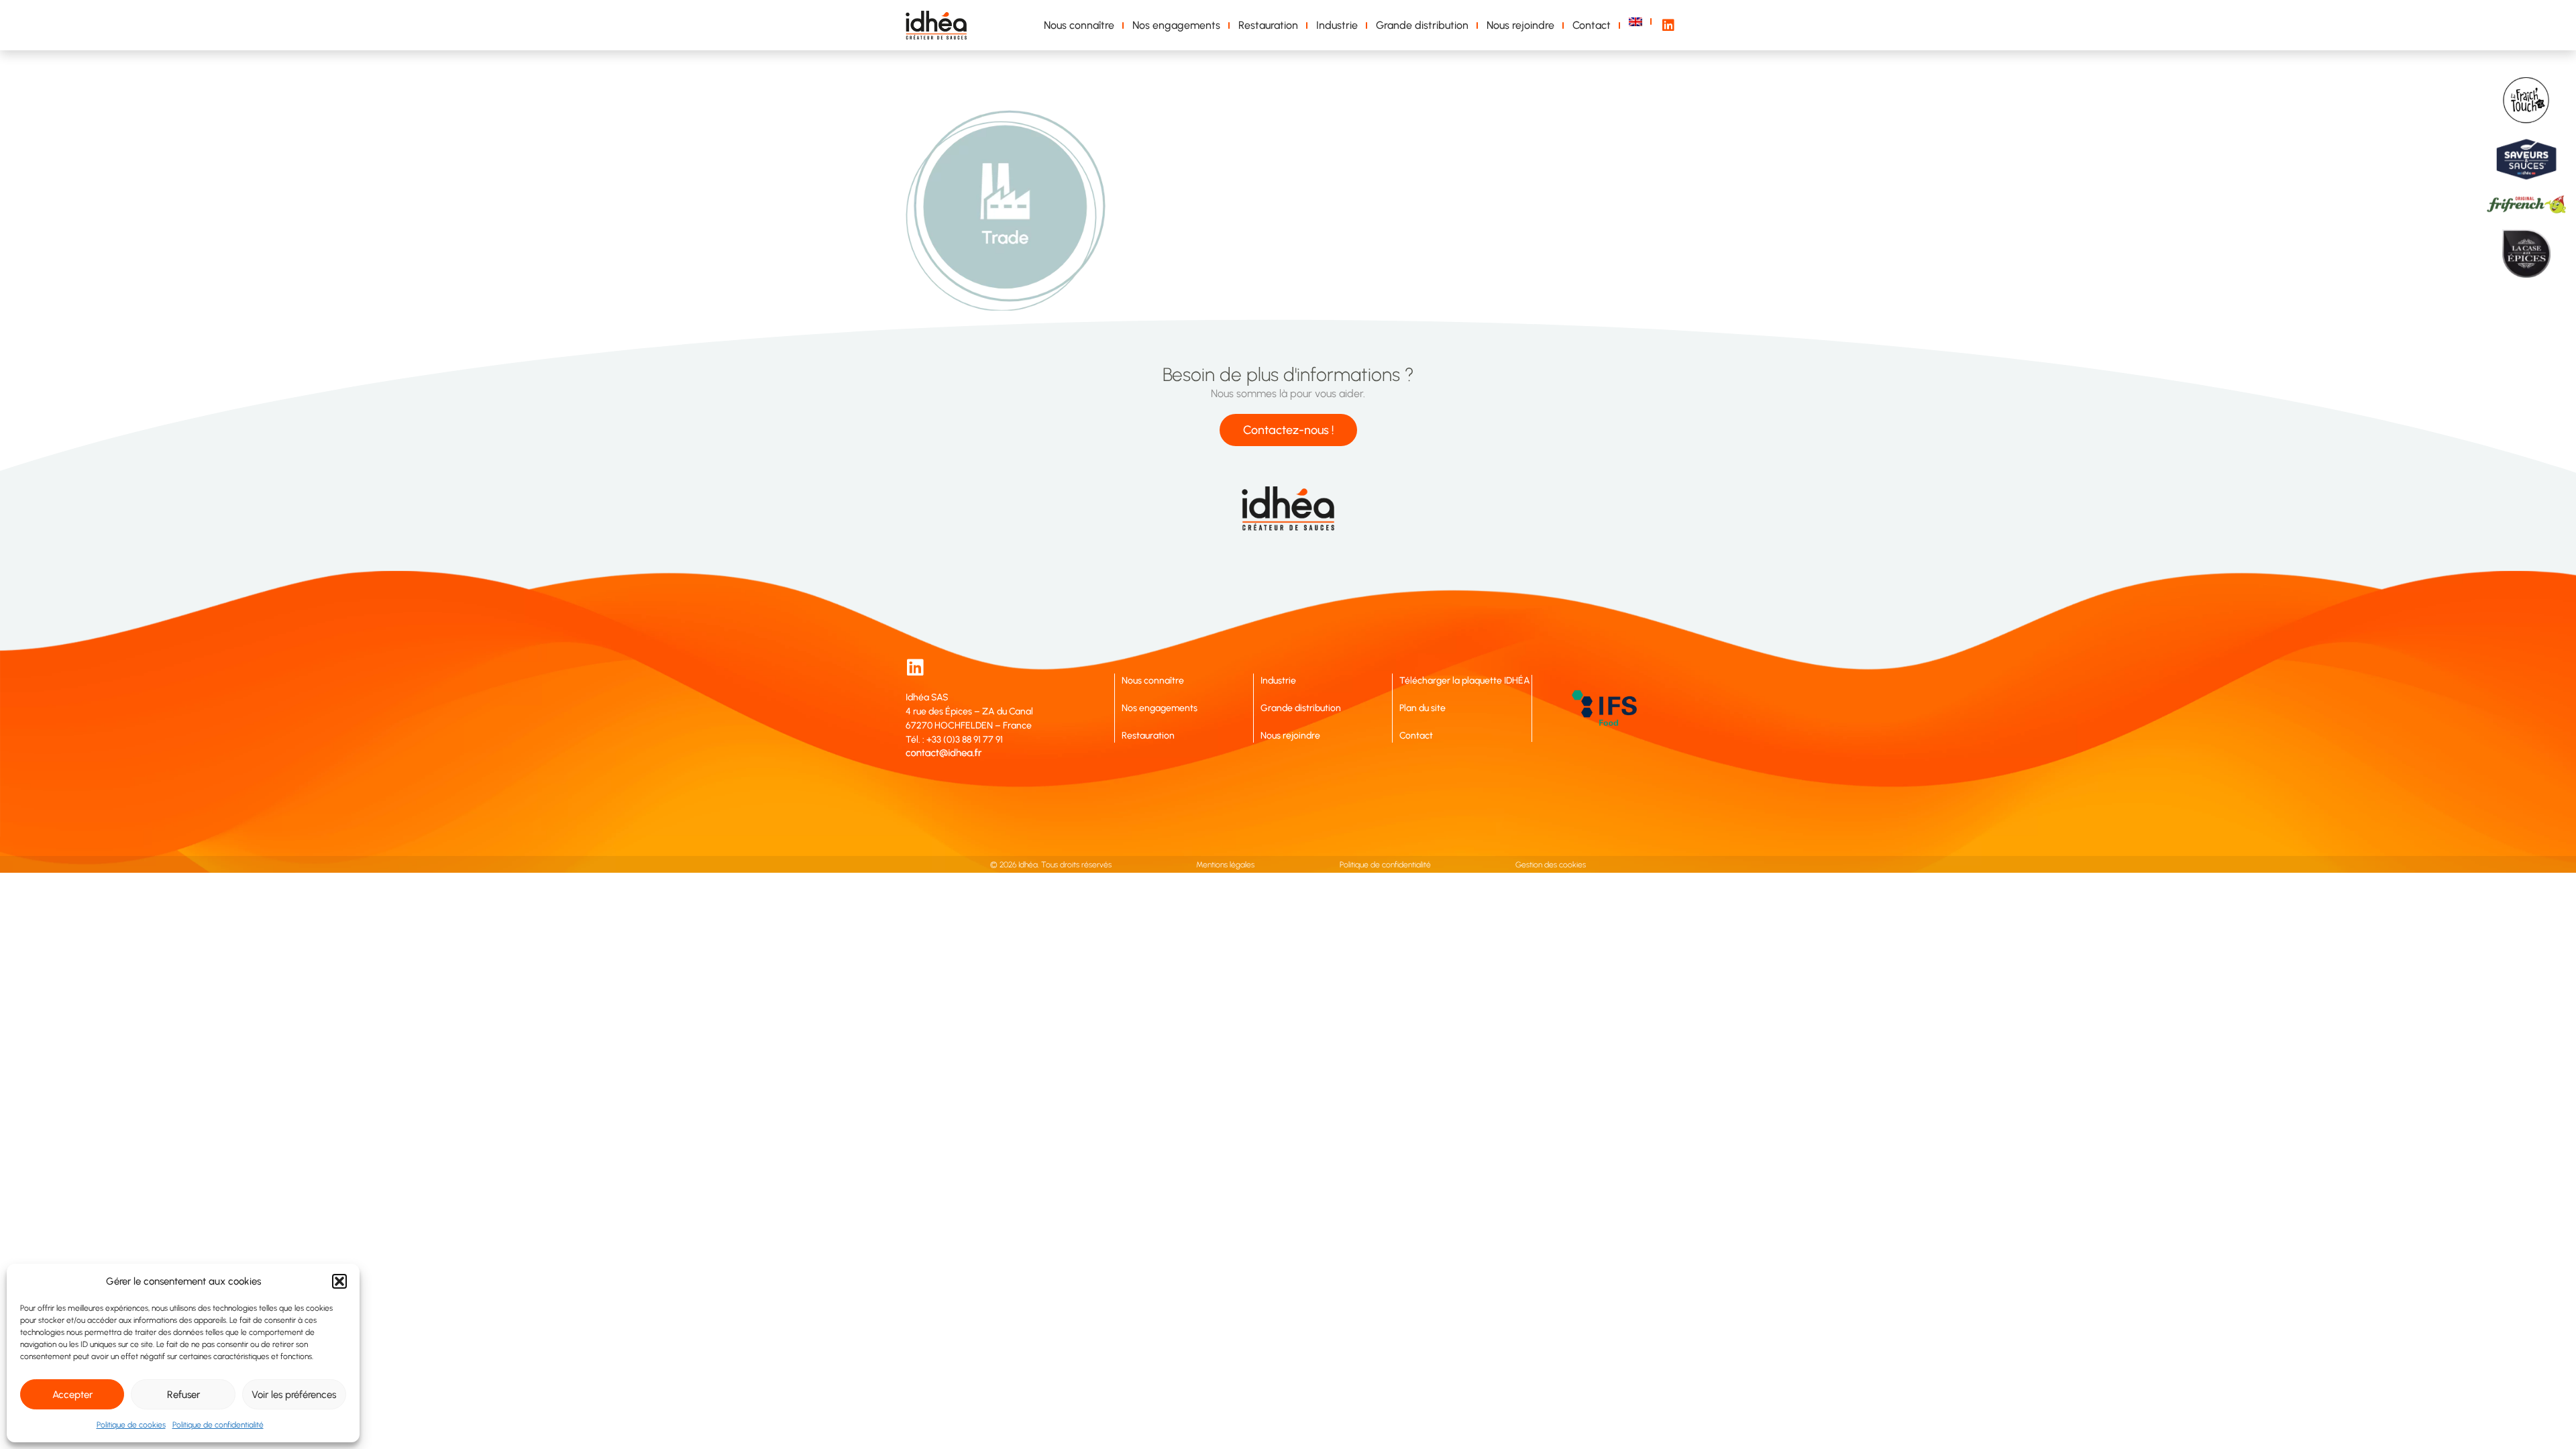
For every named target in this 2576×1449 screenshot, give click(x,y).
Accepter (72, 1395)
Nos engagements (1176, 25)
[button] (339, 1281)
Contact (1592, 25)
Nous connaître (1079, 25)
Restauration (1268, 25)
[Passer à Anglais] (1638, 22)
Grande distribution (1422, 25)
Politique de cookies (131, 1425)
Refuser (183, 1395)
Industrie (1337, 25)
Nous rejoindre (1520, 25)
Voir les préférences (294, 1395)
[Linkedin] (915, 667)
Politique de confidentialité (218, 1425)
